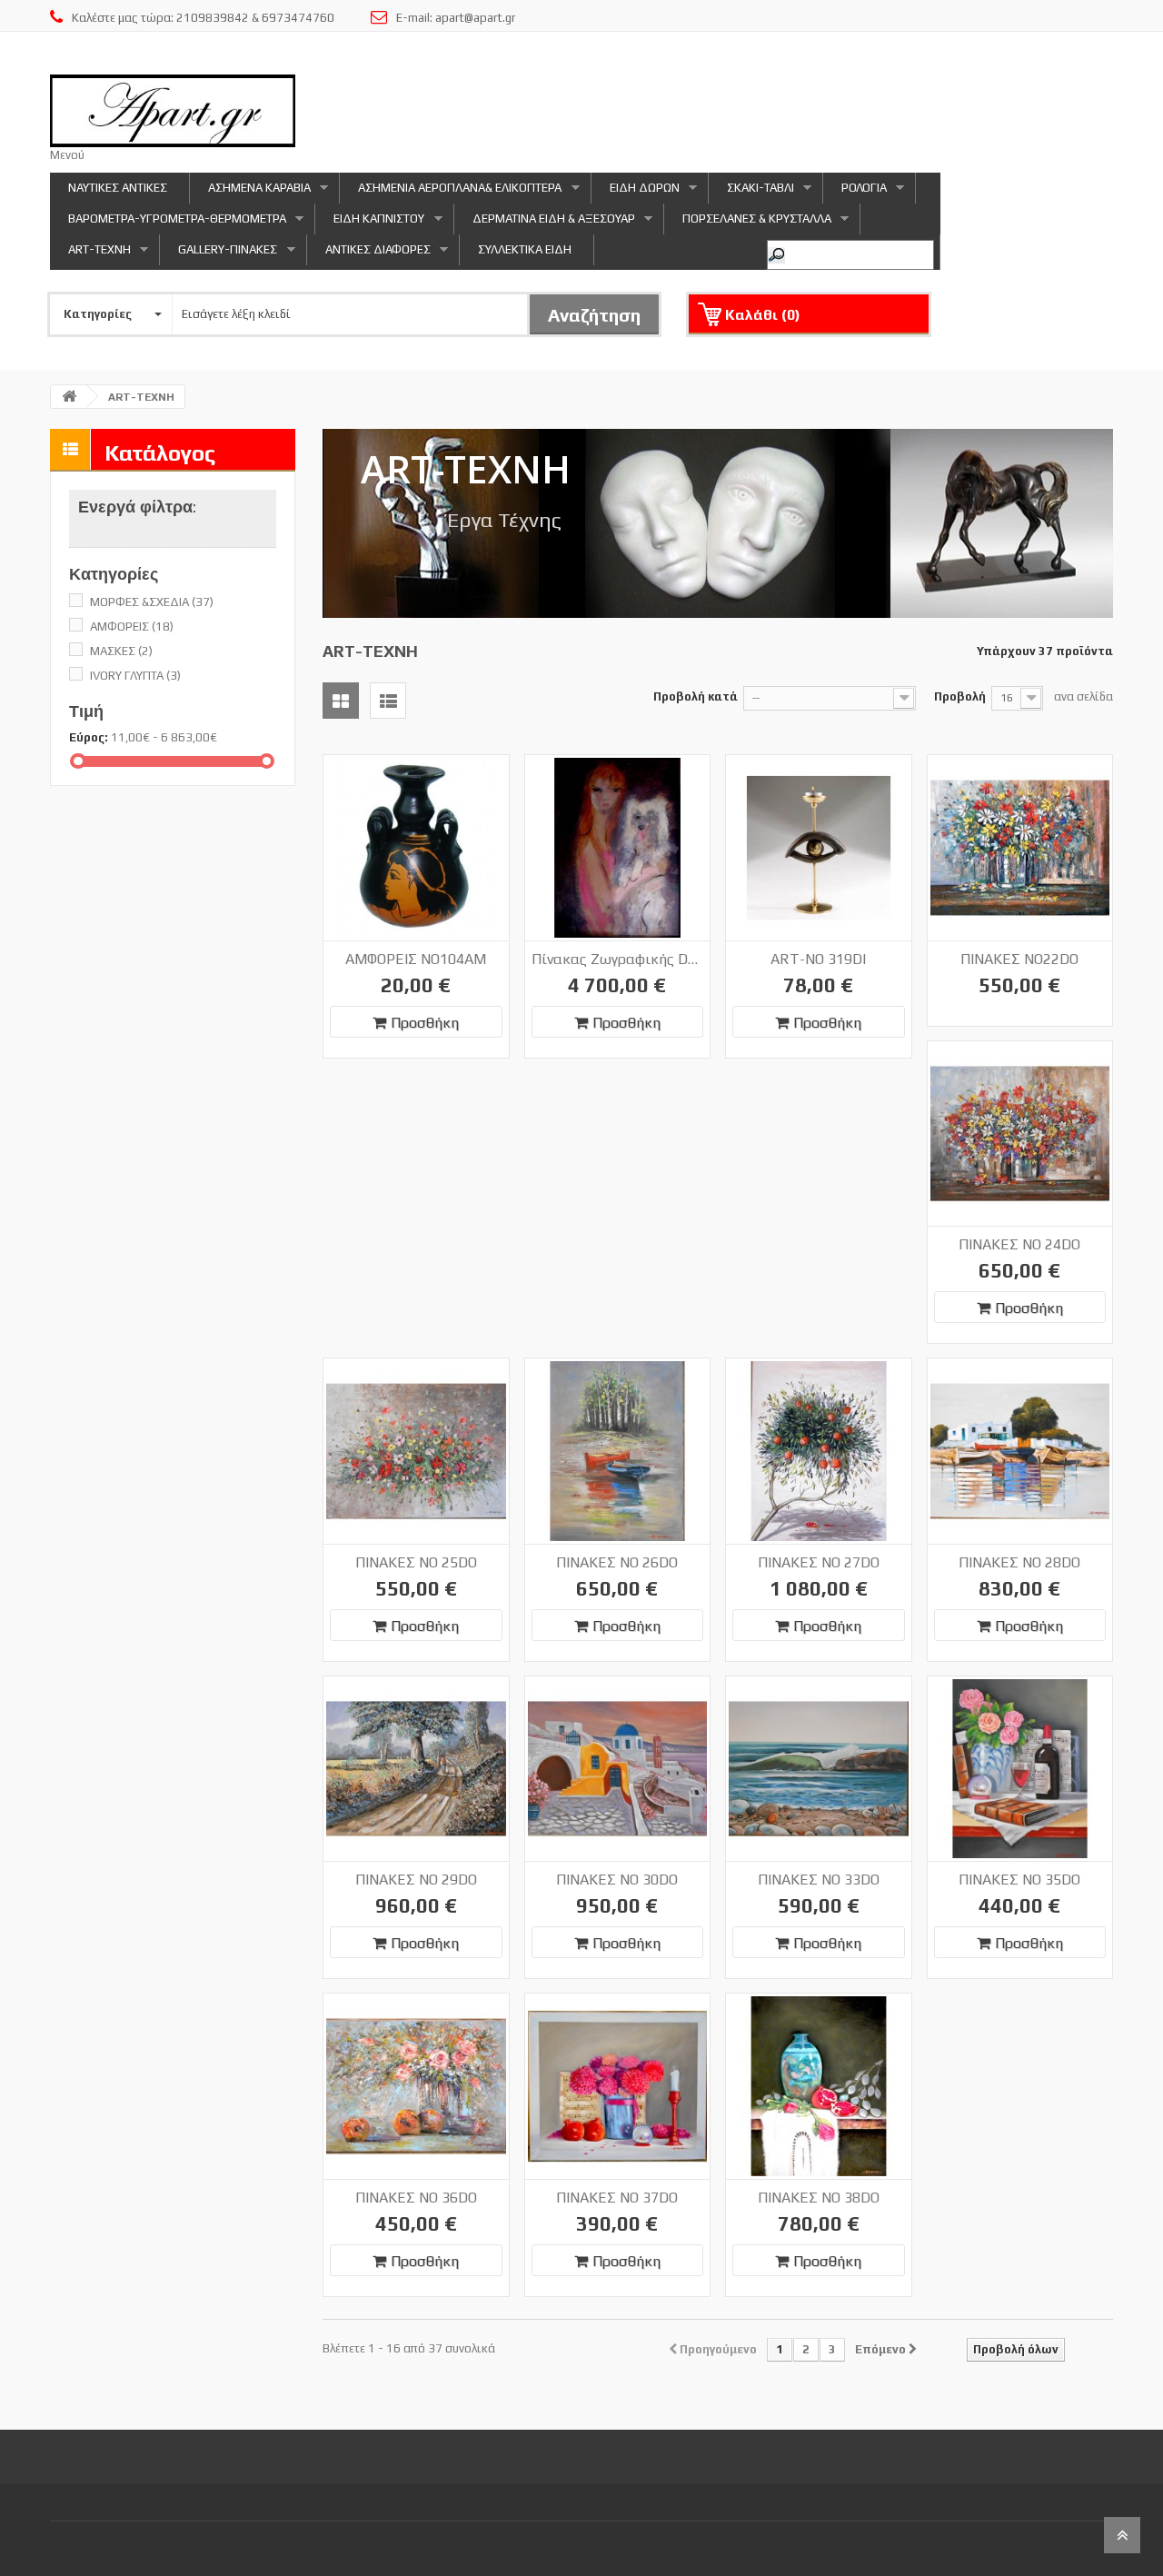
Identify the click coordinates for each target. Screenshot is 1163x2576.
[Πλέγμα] (341, 701)
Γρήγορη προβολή (447, 773)
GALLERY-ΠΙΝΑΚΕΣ (219, 254)
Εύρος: (89, 737)
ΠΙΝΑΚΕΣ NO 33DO (819, 1880)
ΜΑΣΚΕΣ (121, 651)
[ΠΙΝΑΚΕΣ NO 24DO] (1020, 1134)
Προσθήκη (425, 1023)
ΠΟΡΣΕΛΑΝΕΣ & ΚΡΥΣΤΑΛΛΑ (748, 223)
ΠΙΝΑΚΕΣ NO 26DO (617, 1562)
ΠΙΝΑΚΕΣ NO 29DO (416, 1880)
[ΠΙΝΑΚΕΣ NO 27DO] (819, 1451)
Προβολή (960, 696)
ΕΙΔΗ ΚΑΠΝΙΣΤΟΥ (370, 223)
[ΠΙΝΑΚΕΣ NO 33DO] (819, 1769)
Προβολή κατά (696, 696)
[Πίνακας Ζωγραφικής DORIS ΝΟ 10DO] (618, 848)
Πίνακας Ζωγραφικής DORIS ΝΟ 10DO (618, 959)
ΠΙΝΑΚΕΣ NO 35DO (1019, 1880)
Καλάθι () (763, 315)
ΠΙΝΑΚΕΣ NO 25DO (416, 1562)
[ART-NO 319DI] (819, 848)
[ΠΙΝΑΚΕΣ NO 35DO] (1020, 1769)
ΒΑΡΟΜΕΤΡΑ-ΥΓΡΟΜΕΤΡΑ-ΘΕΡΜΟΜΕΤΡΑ (168, 223)
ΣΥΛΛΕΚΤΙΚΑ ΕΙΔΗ (525, 249)
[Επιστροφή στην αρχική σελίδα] (69, 397)
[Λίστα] (388, 701)
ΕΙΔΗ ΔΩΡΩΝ (636, 192)
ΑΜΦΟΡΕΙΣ (132, 627)
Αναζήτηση (594, 315)
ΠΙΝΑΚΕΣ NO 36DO (416, 2198)
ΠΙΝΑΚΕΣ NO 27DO (819, 1562)
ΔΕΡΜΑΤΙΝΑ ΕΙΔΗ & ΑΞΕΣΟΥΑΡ (545, 223)
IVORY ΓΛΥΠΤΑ (135, 676)
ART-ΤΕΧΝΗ (90, 254)
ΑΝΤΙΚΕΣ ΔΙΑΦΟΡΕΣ (369, 254)
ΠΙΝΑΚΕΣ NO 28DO (1019, 1562)
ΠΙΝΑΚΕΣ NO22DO (1019, 959)
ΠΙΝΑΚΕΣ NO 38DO (819, 2198)
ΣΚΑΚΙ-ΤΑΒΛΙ (751, 192)
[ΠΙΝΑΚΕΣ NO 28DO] (1020, 1451)
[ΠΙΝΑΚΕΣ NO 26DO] (618, 1451)
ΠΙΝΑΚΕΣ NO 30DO (617, 1880)
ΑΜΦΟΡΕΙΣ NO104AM (416, 959)
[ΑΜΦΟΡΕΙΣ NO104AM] (416, 848)
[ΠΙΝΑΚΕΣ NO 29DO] (416, 1769)
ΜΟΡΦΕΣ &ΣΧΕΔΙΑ (152, 602)
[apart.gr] (173, 111)
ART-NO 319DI (818, 959)
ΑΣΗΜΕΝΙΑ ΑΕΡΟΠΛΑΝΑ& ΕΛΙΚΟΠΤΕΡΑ (451, 192)
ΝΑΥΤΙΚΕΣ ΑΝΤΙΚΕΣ (118, 188)
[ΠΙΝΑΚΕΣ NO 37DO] (618, 2086)
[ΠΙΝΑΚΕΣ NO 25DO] (416, 1451)
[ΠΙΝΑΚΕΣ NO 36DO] (416, 2086)
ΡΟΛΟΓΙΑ (855, 192)
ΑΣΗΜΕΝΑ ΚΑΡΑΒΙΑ (250, 192)
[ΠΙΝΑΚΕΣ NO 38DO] (819, 2086)
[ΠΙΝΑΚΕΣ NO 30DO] (618, 1769)
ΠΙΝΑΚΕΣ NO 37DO (617, 2198)
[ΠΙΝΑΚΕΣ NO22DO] (1020, 848)
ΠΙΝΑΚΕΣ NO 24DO (1019, 1244)
